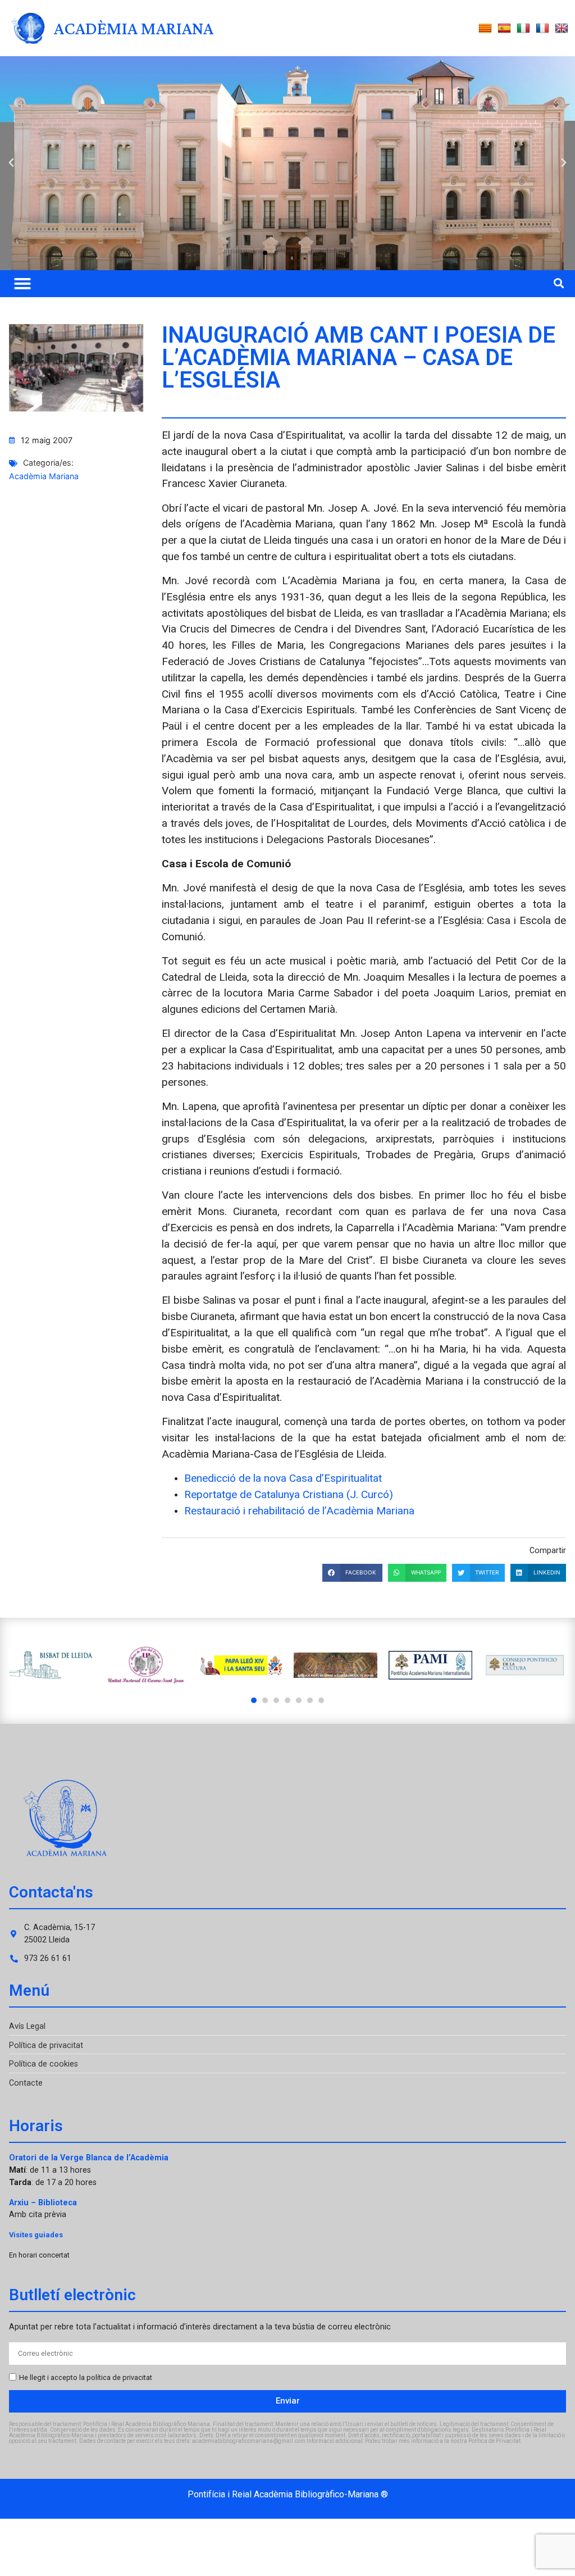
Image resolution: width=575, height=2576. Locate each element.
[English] (562, 29)
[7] (321, 1700)
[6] (310, 1700)
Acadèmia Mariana (44, 476)
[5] (299, 1700)
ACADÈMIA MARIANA (134, 28)
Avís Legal (27, 2026)
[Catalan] (485, 29)
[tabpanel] (51, 1665)
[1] (254, 1700)
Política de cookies (44, 2064)
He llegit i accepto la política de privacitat (86, 2377)
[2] (265, 1700)
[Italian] (523, 29)
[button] (11, 163)
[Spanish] (504, 29)
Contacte (26, 2083)
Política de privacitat (46, 2045)
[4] (287, 1700)
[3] (276, 1700)
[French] (542, 29)
